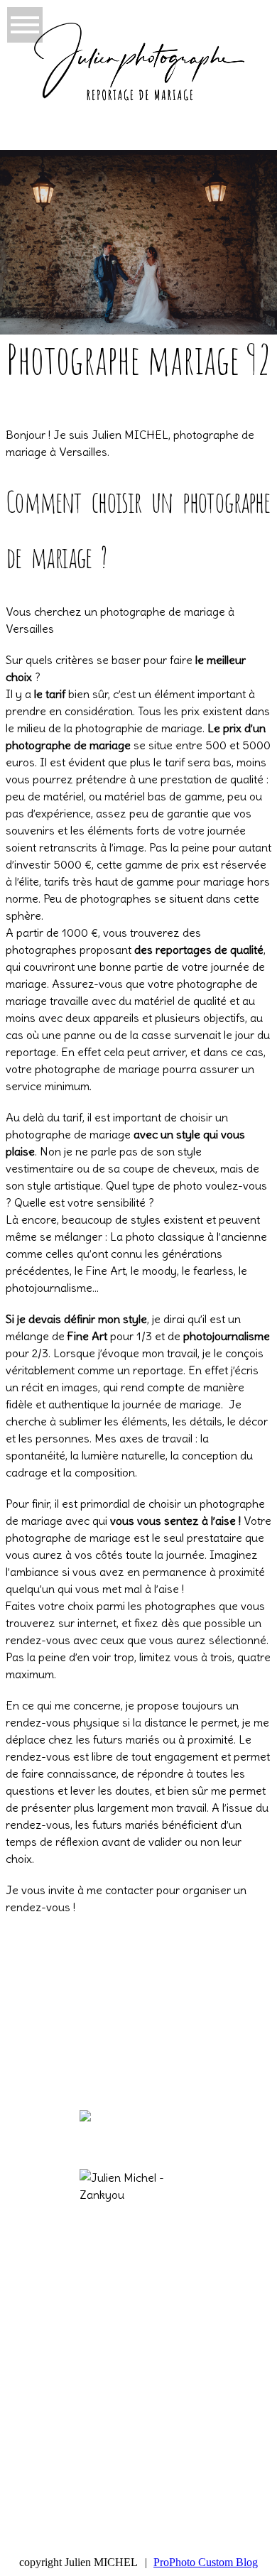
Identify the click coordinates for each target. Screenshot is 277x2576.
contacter (129, 1890)
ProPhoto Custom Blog (206, 2562)
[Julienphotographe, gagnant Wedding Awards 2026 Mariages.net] (178, 2127)
